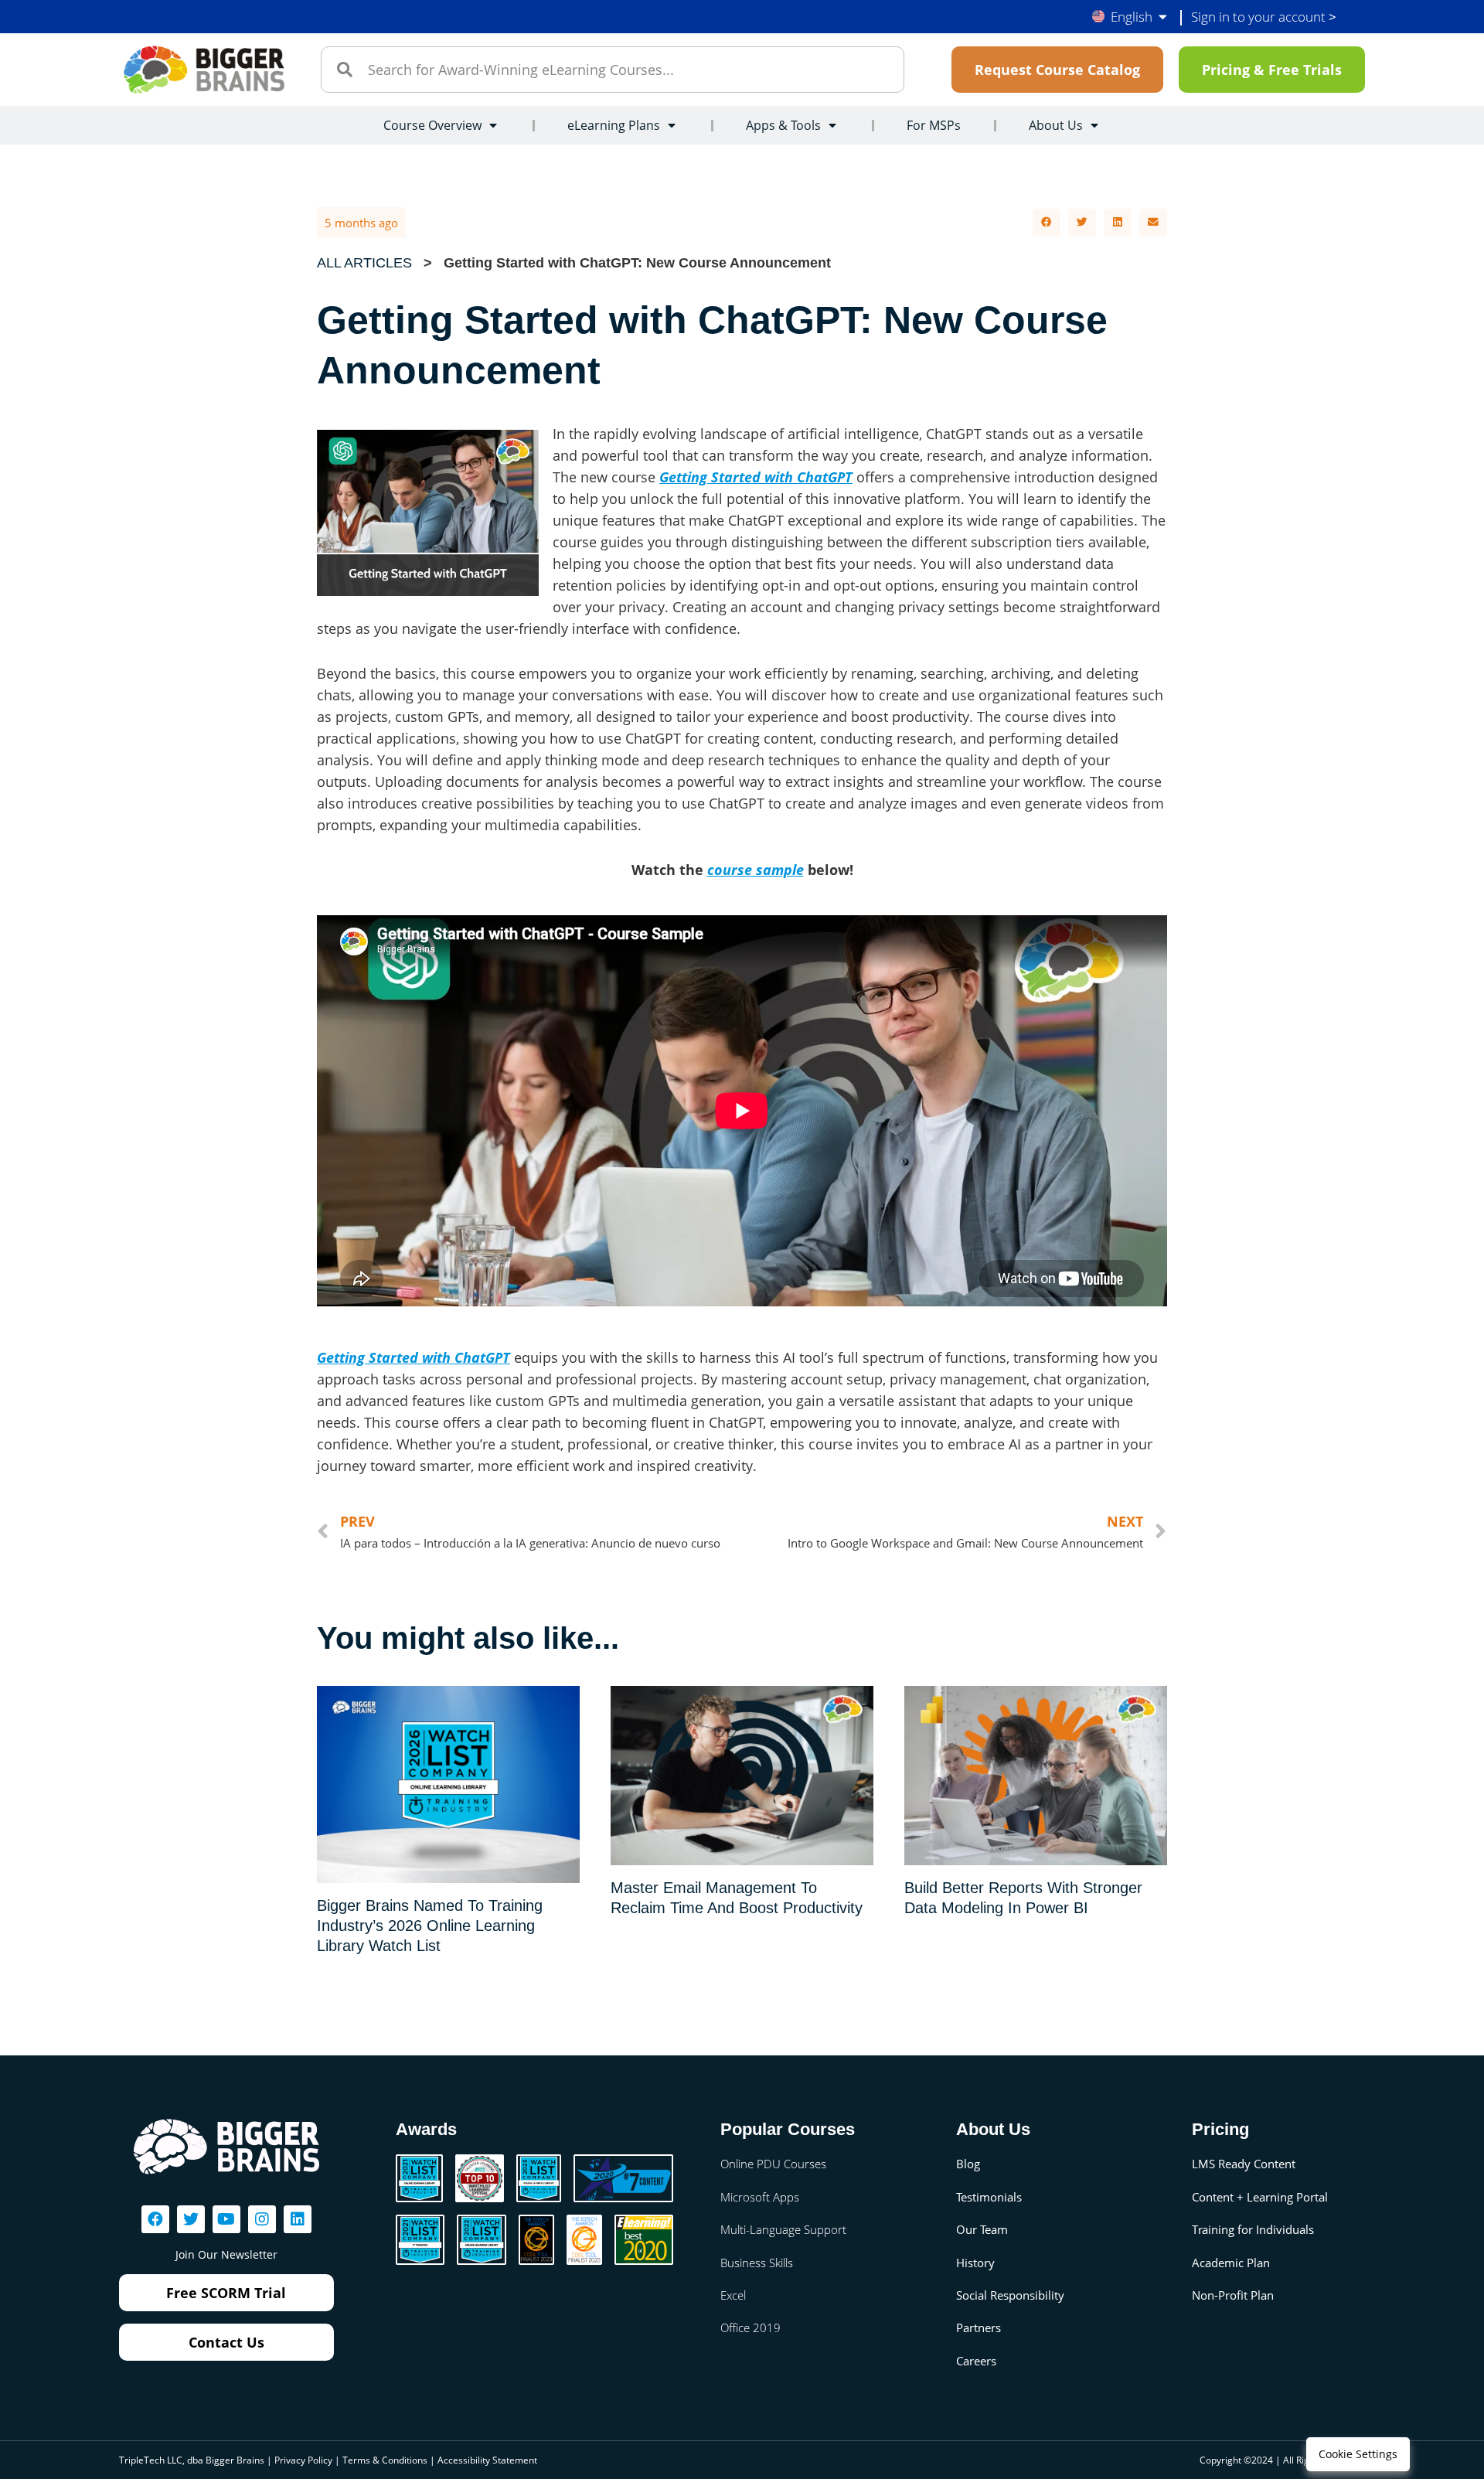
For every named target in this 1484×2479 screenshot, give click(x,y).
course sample (756, 870)
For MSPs (934, 125)
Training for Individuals (1253, 2229)
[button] (1047, 223)
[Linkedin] (298, 2219)
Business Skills (757, 2263)
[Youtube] (226, 2219)
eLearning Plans (614, 125)
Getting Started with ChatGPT (756, 477)
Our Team (982, 2229)
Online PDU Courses (773, 2164)
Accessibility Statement (487, 2460)
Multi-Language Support (783, 2229)
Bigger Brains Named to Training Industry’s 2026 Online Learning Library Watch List (430, 1926)
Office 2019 (751, 2327)
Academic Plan (1231, 2263)
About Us (1056, 125)
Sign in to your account (1264, 17)
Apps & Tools (783, 125)
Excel (733, 2295)
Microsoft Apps (760, 2197)
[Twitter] (191, 2219)
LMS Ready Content (1244, 2164)
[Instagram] (262, 2219)
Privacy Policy (303, 2460)
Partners (979, 2327)
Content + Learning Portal (1260, 2197)
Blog (968, 2164)
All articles (364, 263)
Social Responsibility (1010, 2295)
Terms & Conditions (385, 2460)
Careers (976, 2361)
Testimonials (989, 2197)
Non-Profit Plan (1233, 2295)
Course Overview (432, 125)
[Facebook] (155, 2219)
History (975, 2263)
